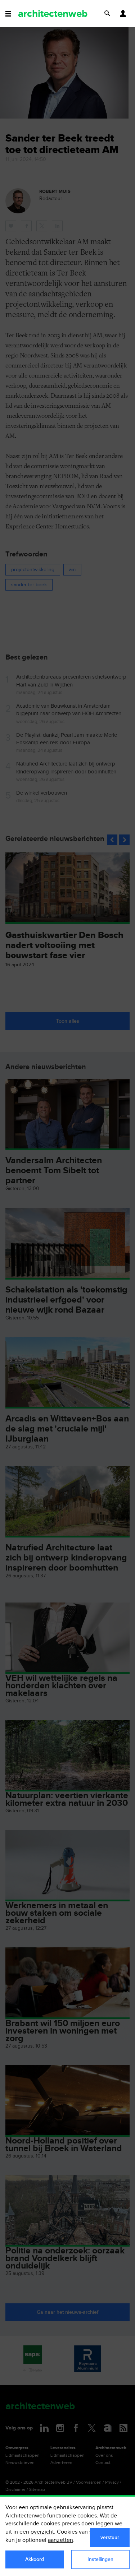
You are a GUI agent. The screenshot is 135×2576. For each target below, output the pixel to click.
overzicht (42, 2532)
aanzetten (60, 2540)
